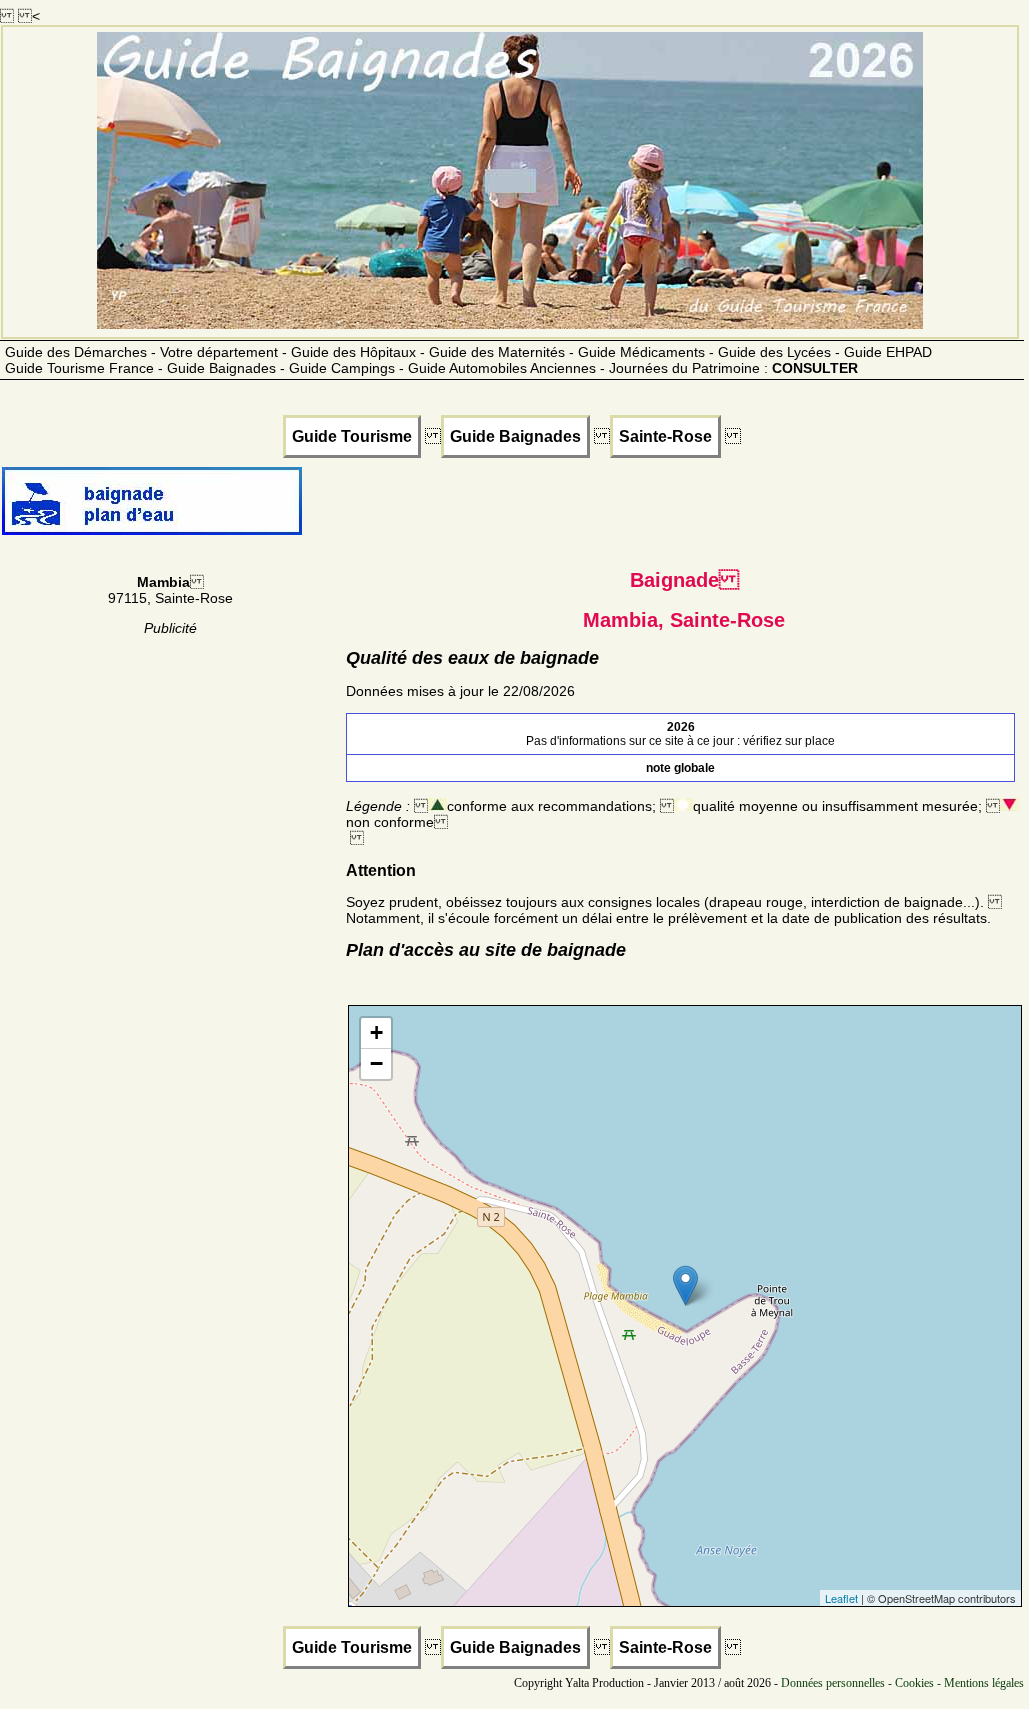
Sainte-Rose (665, 436)
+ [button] (376, 1032)
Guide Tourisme (352, 436)
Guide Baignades (515, 436)
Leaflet (841, 1598)
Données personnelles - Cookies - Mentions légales (902, 1683)
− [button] (376, 1063)
